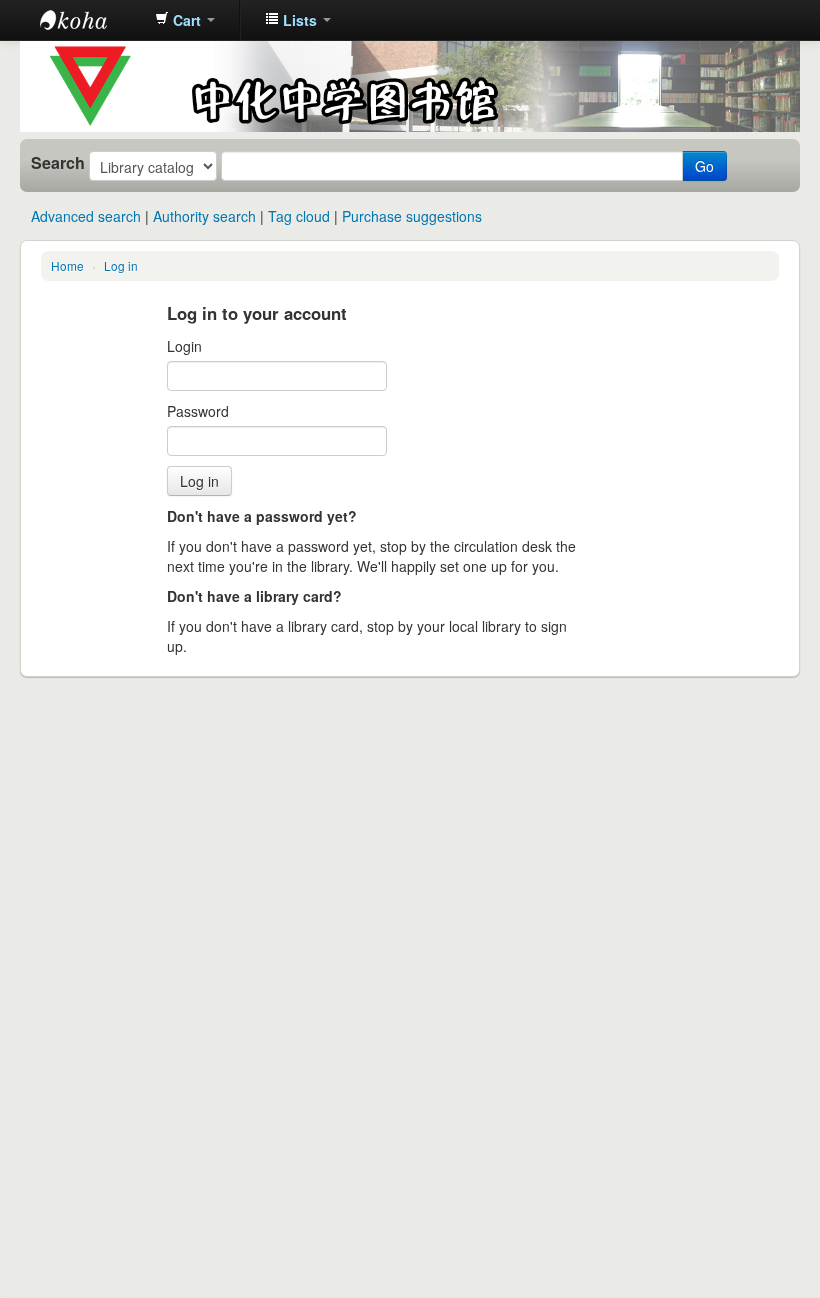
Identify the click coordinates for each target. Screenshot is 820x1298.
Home (67, 265)
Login (184, 346)
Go (704, 166)
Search (58, 163)
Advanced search (86, 216)
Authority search (204, 216)
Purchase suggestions (412, 216)
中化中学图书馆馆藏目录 (90, 20)
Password (198, 411)
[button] (185, 20)
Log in (121, 265)
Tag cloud (299, 216)
